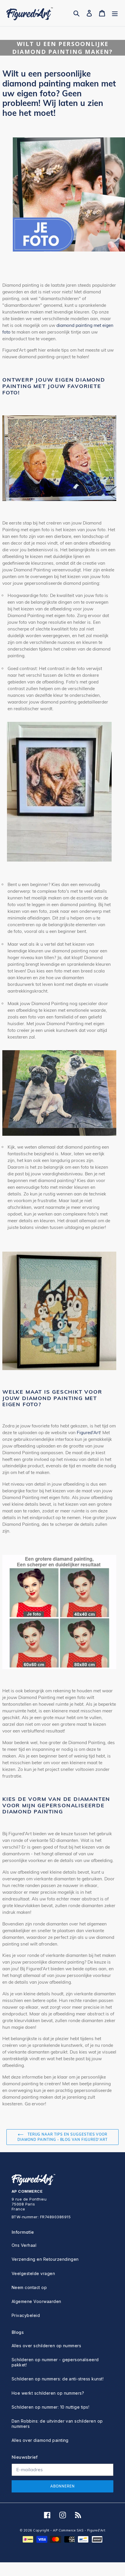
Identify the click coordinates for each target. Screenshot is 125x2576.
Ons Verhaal (24, 2245)
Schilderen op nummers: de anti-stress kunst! (58, 2379)
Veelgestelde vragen (33, 2273)
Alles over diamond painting (40, 2440)
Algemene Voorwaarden (36, 2301)
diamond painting (75, 325)
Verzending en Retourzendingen (45, 2259)
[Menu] (115, 13)
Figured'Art (88, 1433)
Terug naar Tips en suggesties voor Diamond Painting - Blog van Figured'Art (62, 2137)
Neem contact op (29, 2287)
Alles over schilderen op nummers (46, 2346)
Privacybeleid (26, 2315)
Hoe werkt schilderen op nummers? (48, 2393)
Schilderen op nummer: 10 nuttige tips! (50, 2407)
